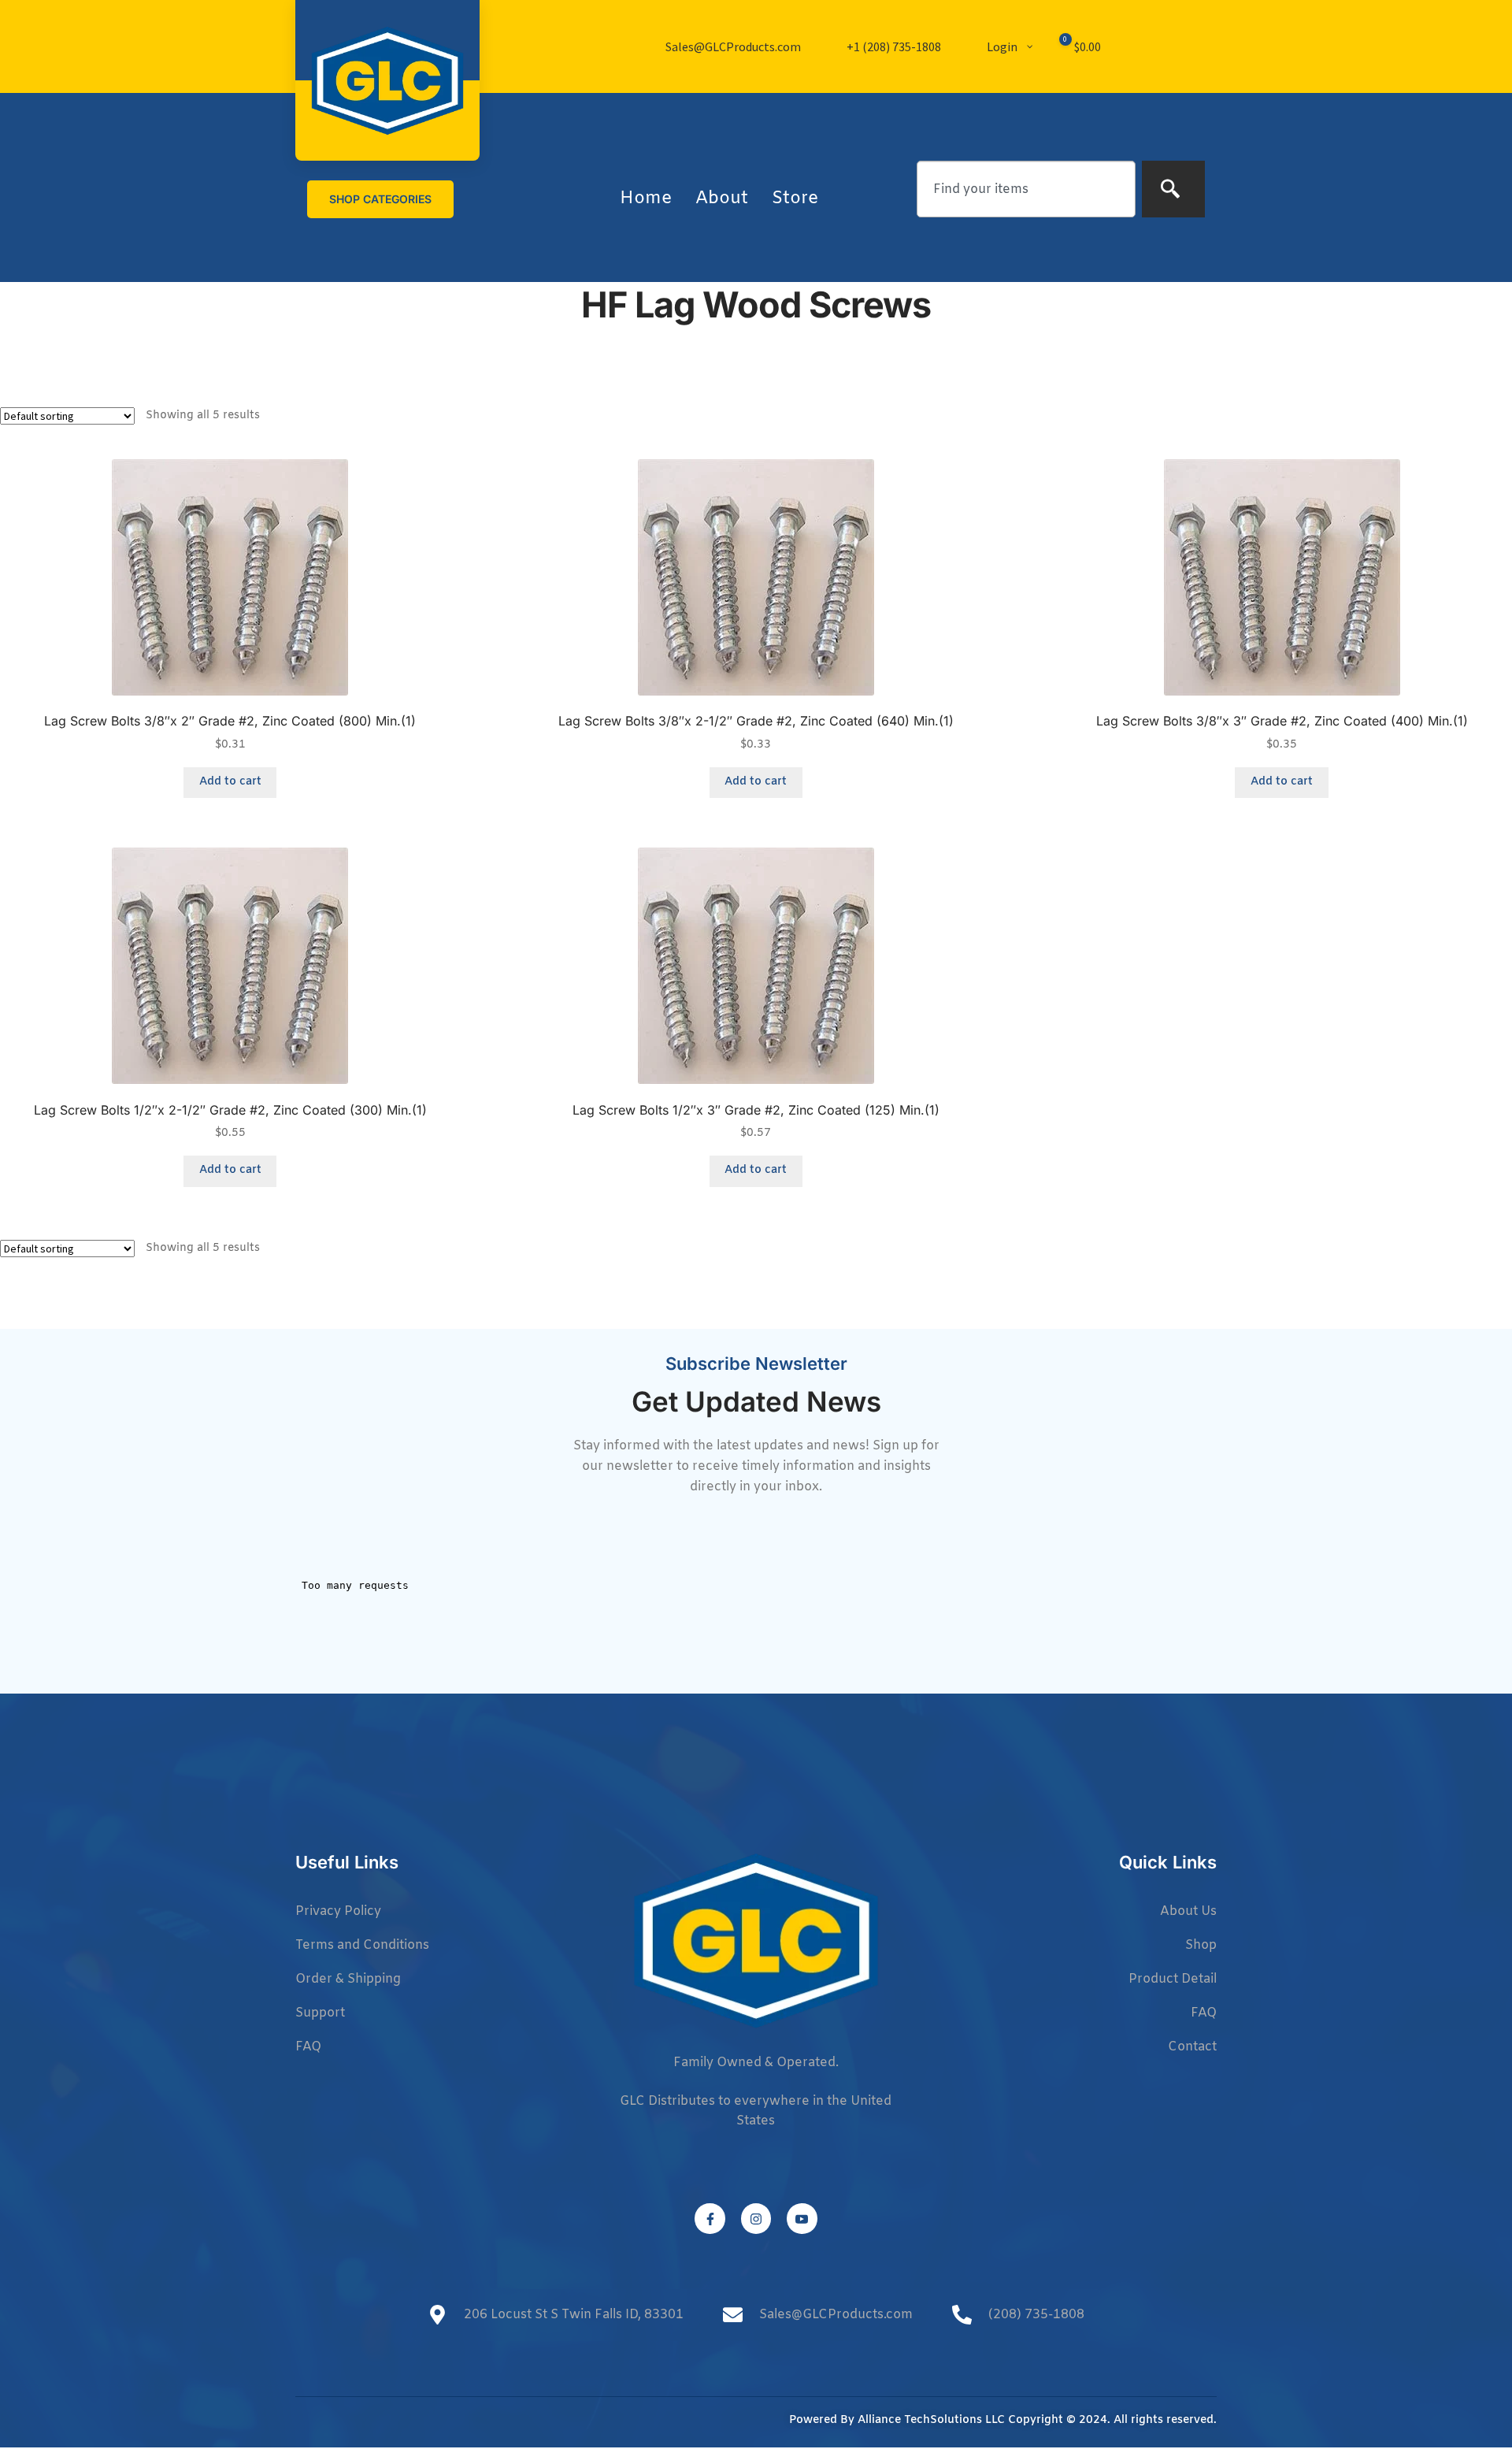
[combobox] (1026, 189)
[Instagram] (756, 2218)
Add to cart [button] (230, 782)
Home (646, 199)
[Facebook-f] (710, 2218)
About (722, 199)
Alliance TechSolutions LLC (931, 2420)
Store (795, 199)
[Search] (1173, 189)
